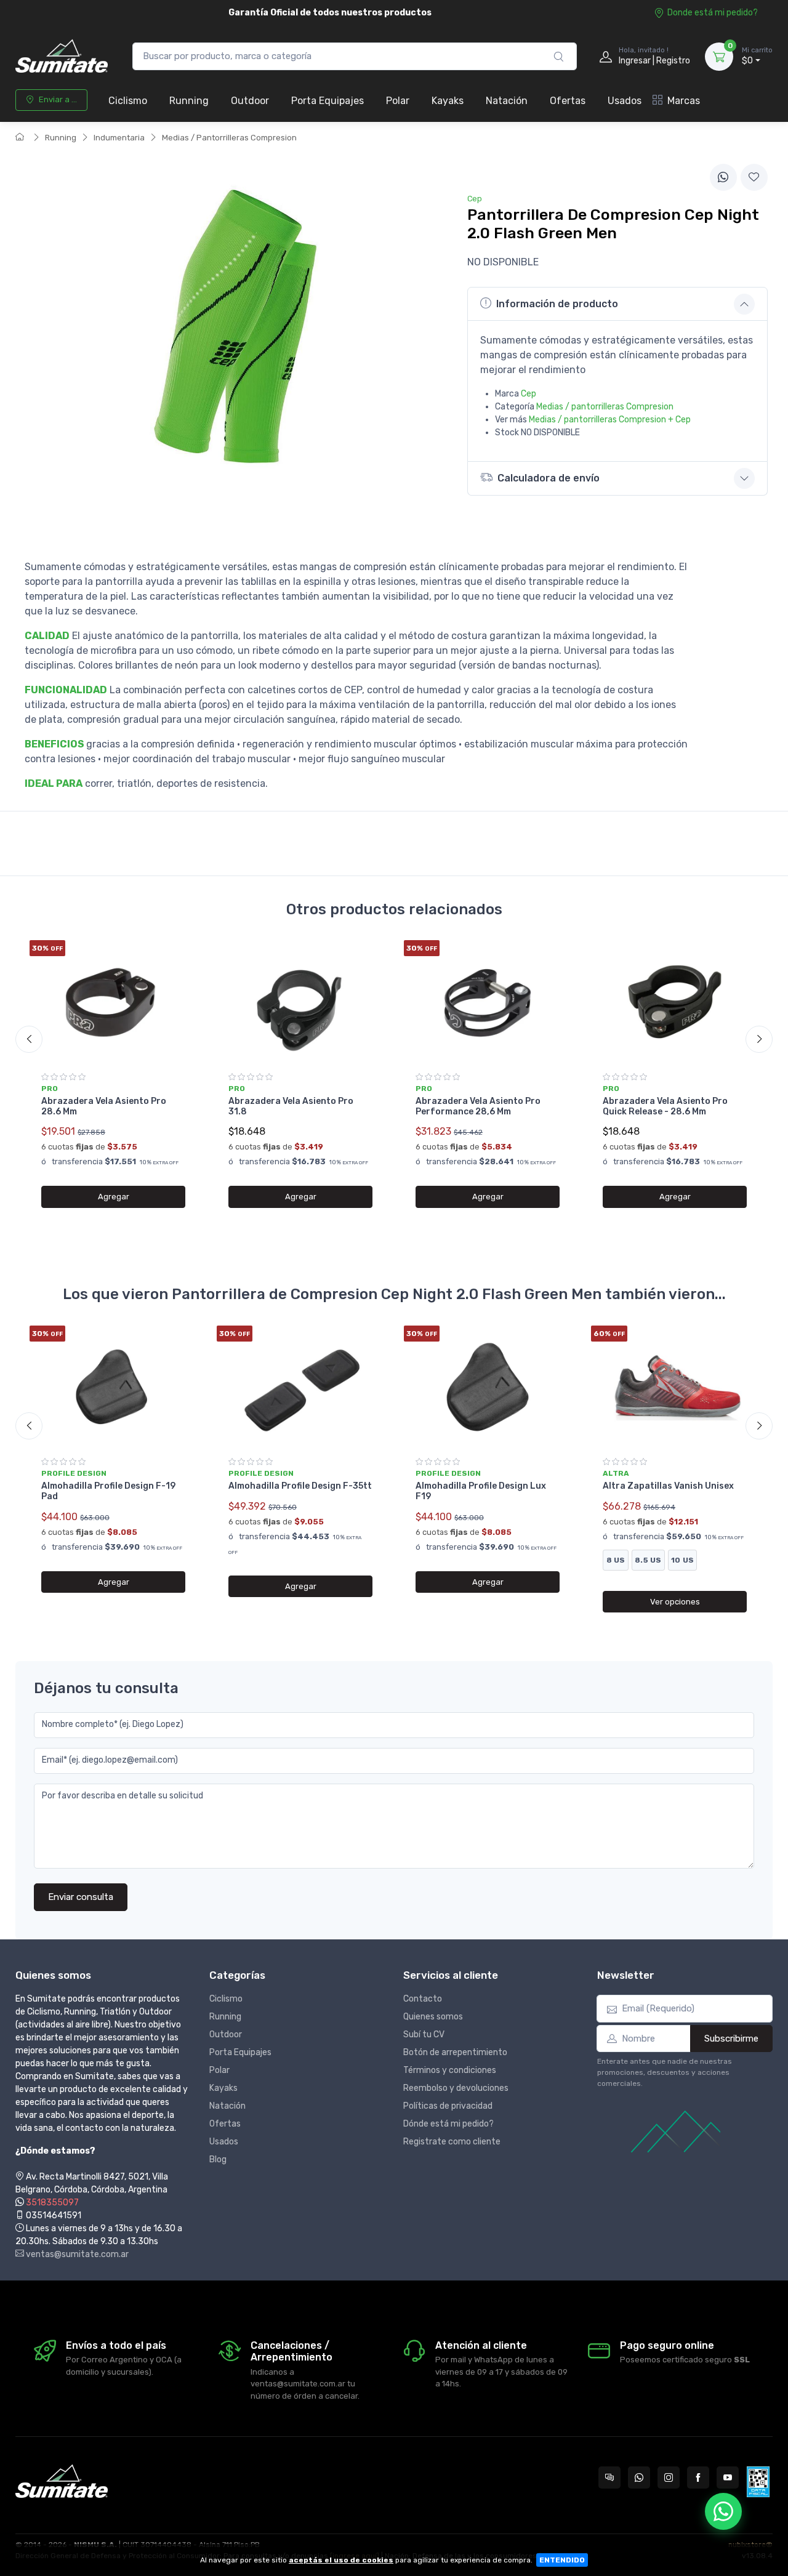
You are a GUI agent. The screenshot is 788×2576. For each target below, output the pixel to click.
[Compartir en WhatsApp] (723, 177)
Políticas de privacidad (448, 2106)
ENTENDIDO (562, 2560)
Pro (50, 1089)
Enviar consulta (81, 1897)
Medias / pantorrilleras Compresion (605, 407)
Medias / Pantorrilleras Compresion (229, 138)
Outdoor (250, 101)
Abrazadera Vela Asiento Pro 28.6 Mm (104, 1106)
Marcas (684, 101)
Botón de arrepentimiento (455, 2052)
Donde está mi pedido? (713, 13)
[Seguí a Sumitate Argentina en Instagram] (669, 2477)
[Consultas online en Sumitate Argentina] (609, 2477)
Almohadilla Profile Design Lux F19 (481, 1491)
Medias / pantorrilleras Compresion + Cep (610, 420)
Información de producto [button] (557, 304)
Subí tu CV (424, 2035)
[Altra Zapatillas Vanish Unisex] (675, 1387)
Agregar (114, 1197)
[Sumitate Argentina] (62, 56)
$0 (757, 56)
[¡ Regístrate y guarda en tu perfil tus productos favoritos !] (754, 177)
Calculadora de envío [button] (549, 478)
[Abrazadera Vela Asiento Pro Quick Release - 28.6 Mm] (675, 1002)
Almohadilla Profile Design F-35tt (300, 1486)
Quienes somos (433, 2017)
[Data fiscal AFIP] (758, 2482)
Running (189, 101)
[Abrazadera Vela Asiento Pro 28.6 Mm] (113, 1002)
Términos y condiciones (450, 2070)
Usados (625, 101)
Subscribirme (731, 2039)
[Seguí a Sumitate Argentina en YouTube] (728, 2477)
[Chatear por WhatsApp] (723, 2511)
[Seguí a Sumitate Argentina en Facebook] (698, 2477)
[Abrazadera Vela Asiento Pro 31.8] (300, 1002)
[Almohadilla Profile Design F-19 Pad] (113, 1387)
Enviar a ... (58, 99)
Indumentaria (119, 138)
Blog (218, 2159)
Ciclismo (128, 101)
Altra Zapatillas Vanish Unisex (668, 1486)
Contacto (423, 1999)
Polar (398, 101)
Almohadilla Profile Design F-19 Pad (108, 1491)
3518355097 (52, 2203)
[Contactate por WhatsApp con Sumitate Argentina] (639, 2477)
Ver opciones (675, 1602)
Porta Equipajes (328, 101)
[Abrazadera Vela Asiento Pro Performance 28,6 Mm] (488, 1002)
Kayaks (448, 101)
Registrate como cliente (452, 2142)
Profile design (74, 1473)
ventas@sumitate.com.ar (76, 2254)
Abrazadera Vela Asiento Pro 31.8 (291, 1106)
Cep (529, 394)
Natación (507, 101)
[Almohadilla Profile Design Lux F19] (488, 1387)
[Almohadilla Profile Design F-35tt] (300, 1387)
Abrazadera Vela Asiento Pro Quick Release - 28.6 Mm (665, 1106)
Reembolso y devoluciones (456, 2088)
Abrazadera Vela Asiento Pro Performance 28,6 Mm (478, 1106)
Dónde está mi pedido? (448, 2124)
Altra (616, 1473)
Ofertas (568, 101)
